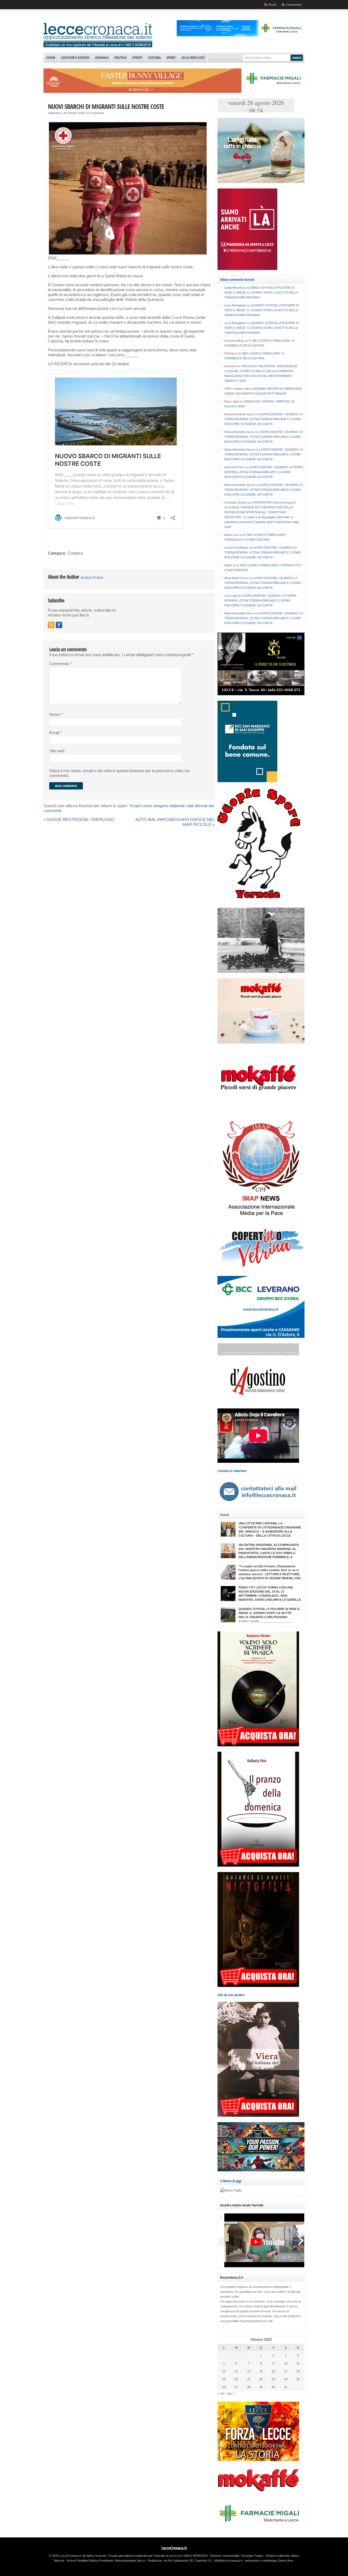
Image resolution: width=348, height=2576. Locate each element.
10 (286, 2363)
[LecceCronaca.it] (98, 46)
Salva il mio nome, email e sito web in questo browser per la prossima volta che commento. (119, 773)
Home (51, 58)
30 (273, 2387)
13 (236, 2371)
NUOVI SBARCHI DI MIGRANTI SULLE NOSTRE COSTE (106, 106)
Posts (272, 5)
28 (249, 2387)
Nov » (231, 2393)
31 (286, 2387)
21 (249, 2379)
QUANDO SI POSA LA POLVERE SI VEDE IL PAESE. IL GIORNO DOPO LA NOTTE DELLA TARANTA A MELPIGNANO (261, 292)
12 (224, 2371)
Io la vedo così (193, 58)
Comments (294, 5)
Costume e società (75, 58)
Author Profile (92, 578)
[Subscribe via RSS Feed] (51, 625)
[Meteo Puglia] (231, 2190)
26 (224, 2387)
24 (286, 2379)
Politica (120, 58)
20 (236, 2379)
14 (249, 2371)
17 (286, 2371)
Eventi (137, 58)
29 (261, 2387)
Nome (56, 715)
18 (298, 2371)
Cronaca (102, 58)
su (236, 288)
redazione (54, 113)
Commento (60, 664)
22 (261, 2379)
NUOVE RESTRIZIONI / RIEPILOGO (80, 820)
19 (224, 2379)
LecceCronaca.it (174, 2548)
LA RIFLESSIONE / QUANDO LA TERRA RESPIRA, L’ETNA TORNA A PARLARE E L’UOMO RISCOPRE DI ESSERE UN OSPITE (263, 419)
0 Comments (96, 113)
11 (298, 2363)
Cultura (154, 58)
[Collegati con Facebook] (59, 625)
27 (236, 2387)
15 (261, 2371)
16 (273, 2371)
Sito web (57, 751)
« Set (221, 2393)
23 (273, 2379)
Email (56, 733)
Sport (171, 58)
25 (298, 2379)
